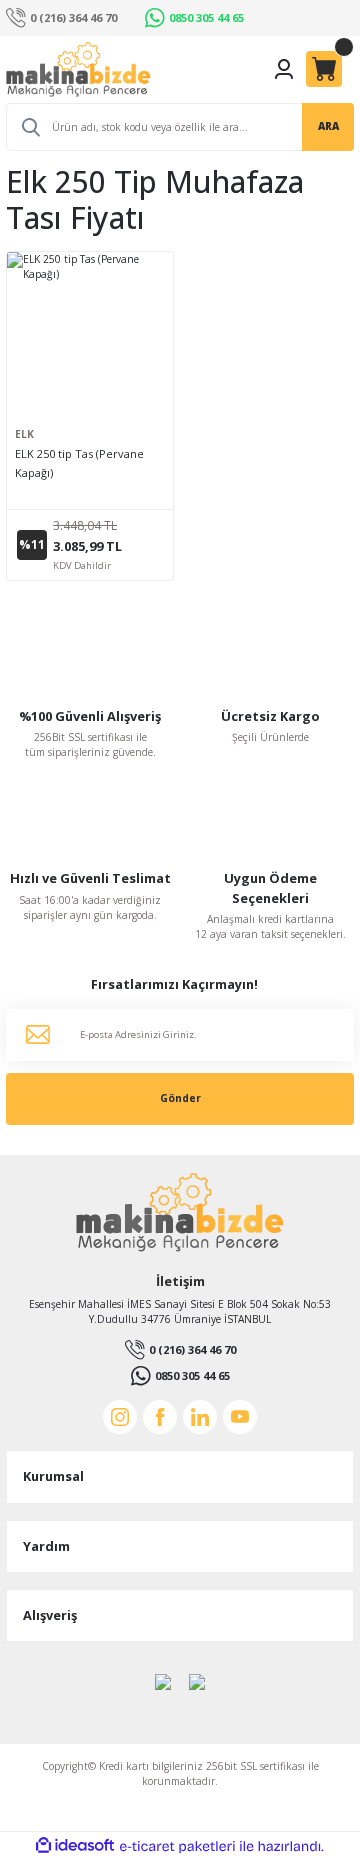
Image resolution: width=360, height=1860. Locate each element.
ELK (24, 434)
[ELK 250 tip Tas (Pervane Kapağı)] (90, 335)
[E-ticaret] (177, 1846)
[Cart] (324, 69)
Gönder (180, 1098)
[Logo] (78, 69)
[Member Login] (284, 69)
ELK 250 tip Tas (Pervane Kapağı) (79, 463)
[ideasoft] (75, 1846)
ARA (328, 126)
